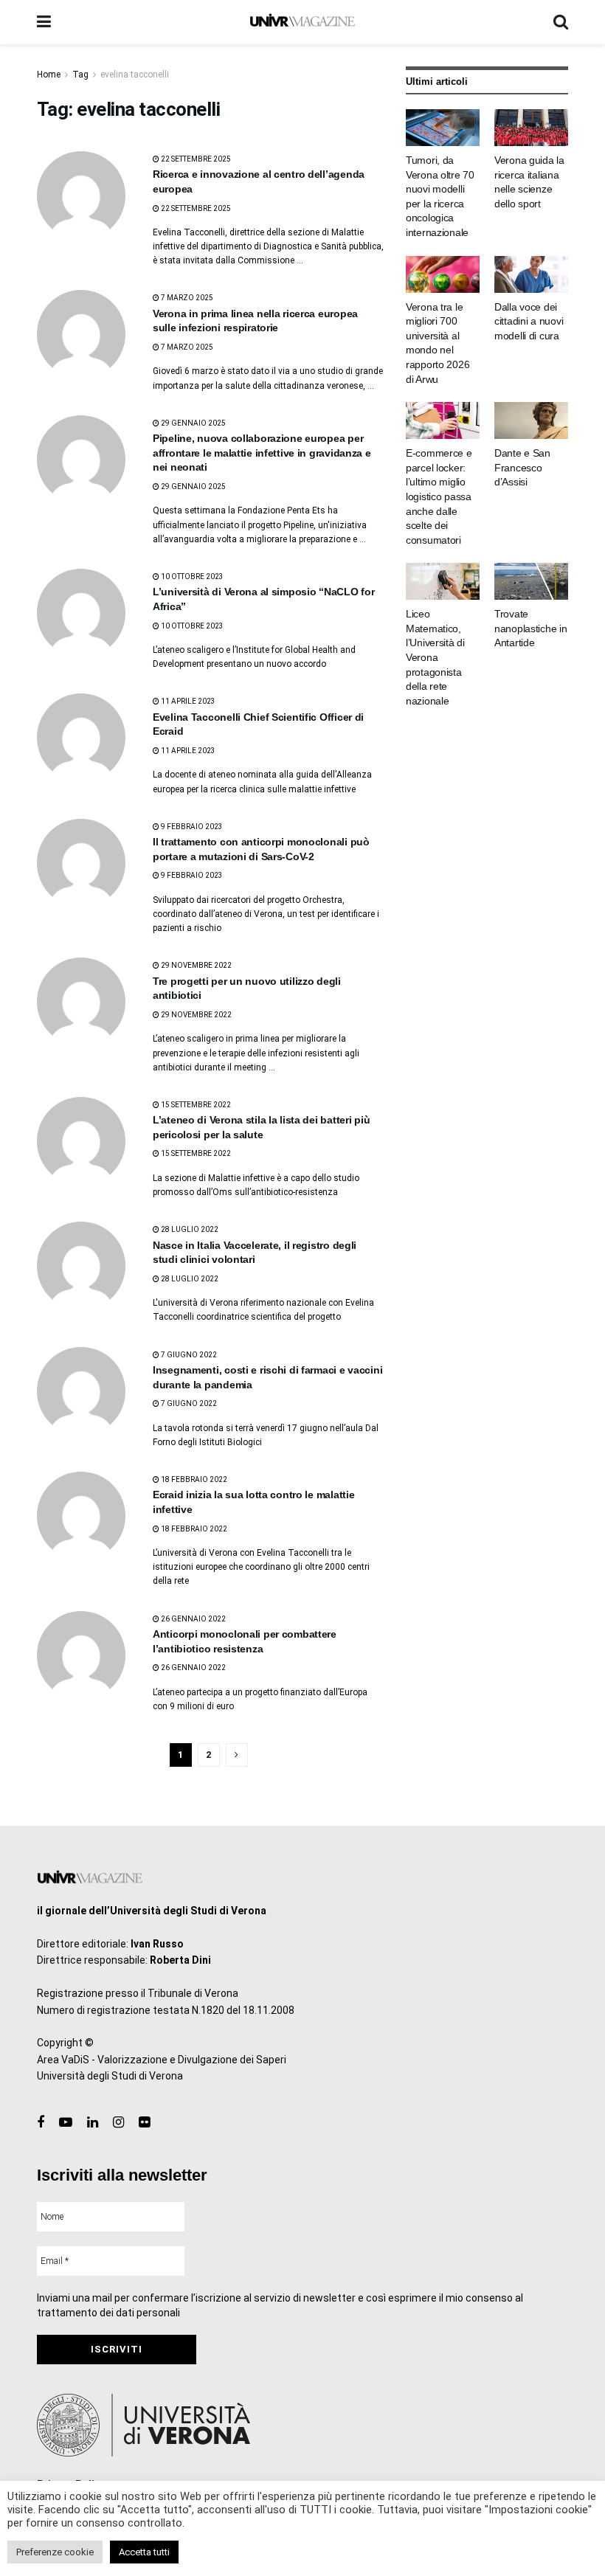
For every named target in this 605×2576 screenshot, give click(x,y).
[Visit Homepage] (302, 22)
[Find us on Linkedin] (93, 2123)
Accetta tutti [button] (144, 2552)
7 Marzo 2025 (186, 298)
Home (49, 75)
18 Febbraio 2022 (193, 1479)
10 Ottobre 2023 (191, 577)
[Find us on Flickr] (144, 2123)
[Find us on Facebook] (41, 2123)
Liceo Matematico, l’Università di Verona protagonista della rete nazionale (435, 657)
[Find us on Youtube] (66, 2123)
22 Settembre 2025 (195, 159)
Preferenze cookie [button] (55, 2552)
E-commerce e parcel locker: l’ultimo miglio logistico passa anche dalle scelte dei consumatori (439, 496)
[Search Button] (561, 22)
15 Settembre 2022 (195, 1105)
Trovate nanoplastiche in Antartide (531, 628)
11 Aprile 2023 (187, 701)
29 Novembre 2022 (196, 965)
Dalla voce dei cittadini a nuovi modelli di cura (529, 321)
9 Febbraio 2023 (191, 827)
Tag (80, 75)
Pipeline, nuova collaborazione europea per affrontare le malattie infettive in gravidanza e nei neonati (262, 453)
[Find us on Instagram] (118, 2123)
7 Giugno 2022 (188, 1355)
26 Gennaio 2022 (193, 1619)
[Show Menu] (44, 22)
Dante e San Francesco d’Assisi (522, 467)
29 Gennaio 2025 (193, 423)
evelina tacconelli (135, 75)
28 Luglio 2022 (189, 1229)
